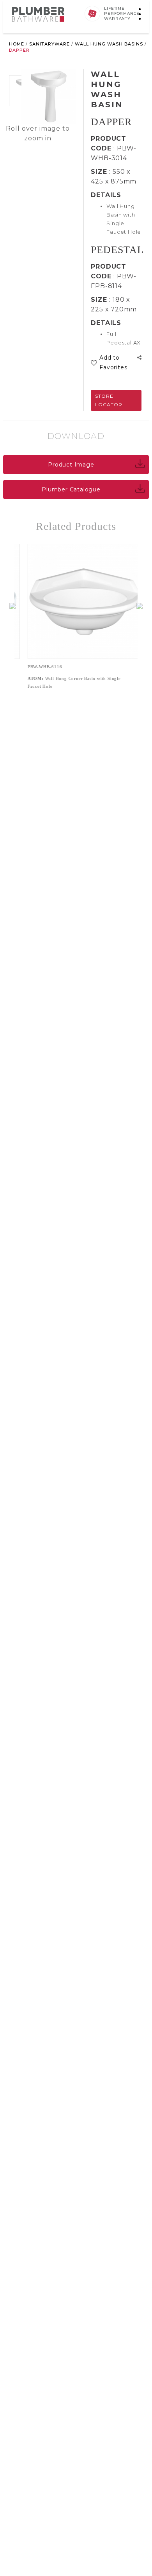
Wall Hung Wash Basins (109, 44)
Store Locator (109, 400)
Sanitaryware (49, 44)
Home (17, 44)
